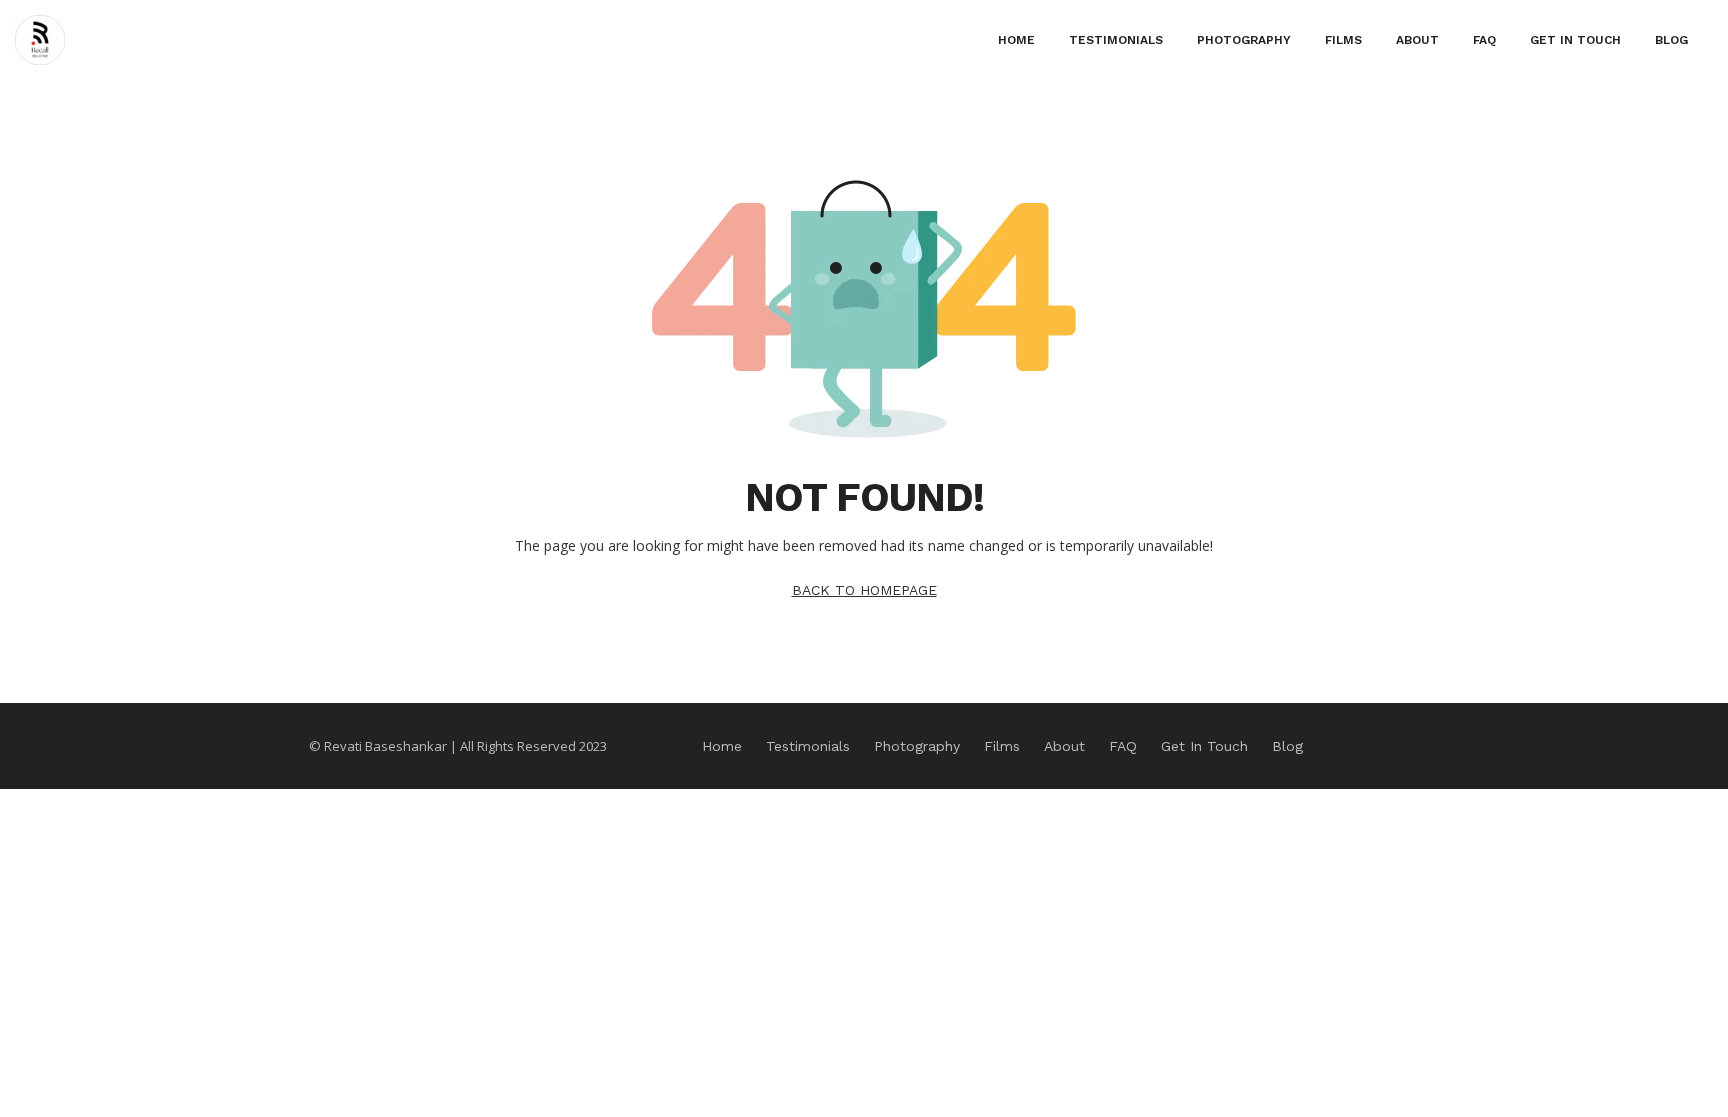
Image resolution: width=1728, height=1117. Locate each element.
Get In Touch (1575, 40)
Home (1016, 40)
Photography (1244, 40)
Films (1343, 40)
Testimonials (1116, 40)
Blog (1671, 40)
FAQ (1484, 40)
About (1417, 40)
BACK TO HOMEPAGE (864, 590)
